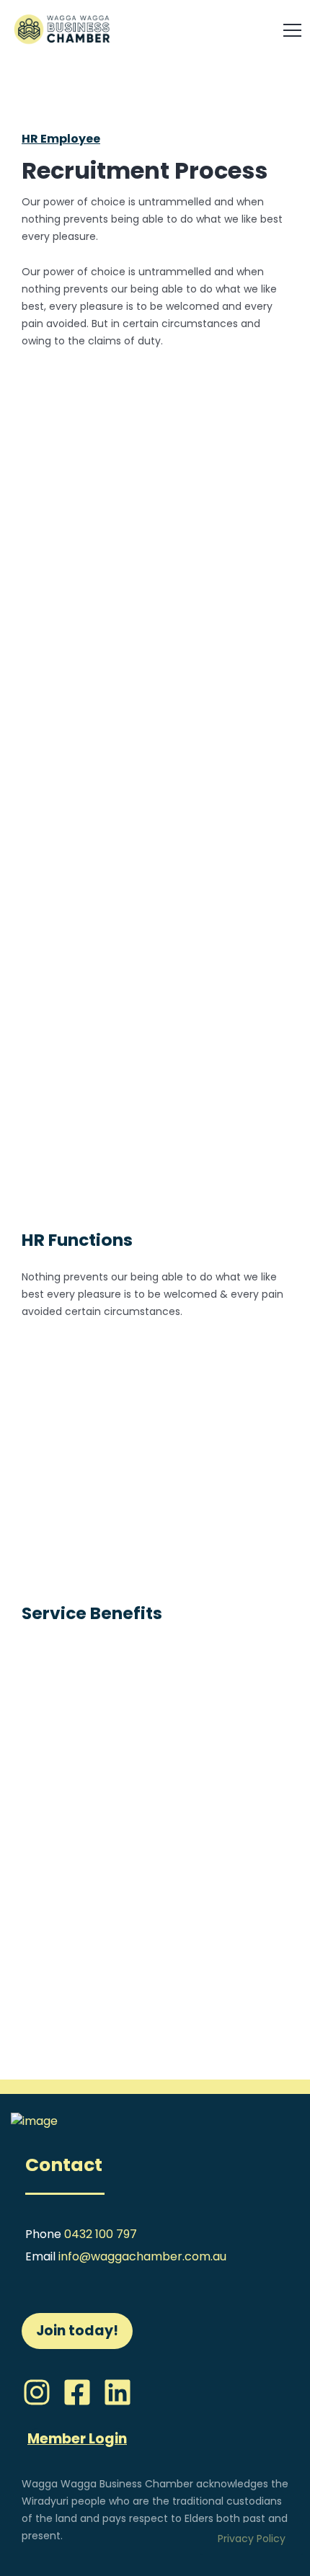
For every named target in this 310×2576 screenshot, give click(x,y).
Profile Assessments (178, 1035)
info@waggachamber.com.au (142, 2256)
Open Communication (115, 1416)
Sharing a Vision (94, 1503)
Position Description (178, 1175)
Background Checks (178, 471)
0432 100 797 (101, 2234)
